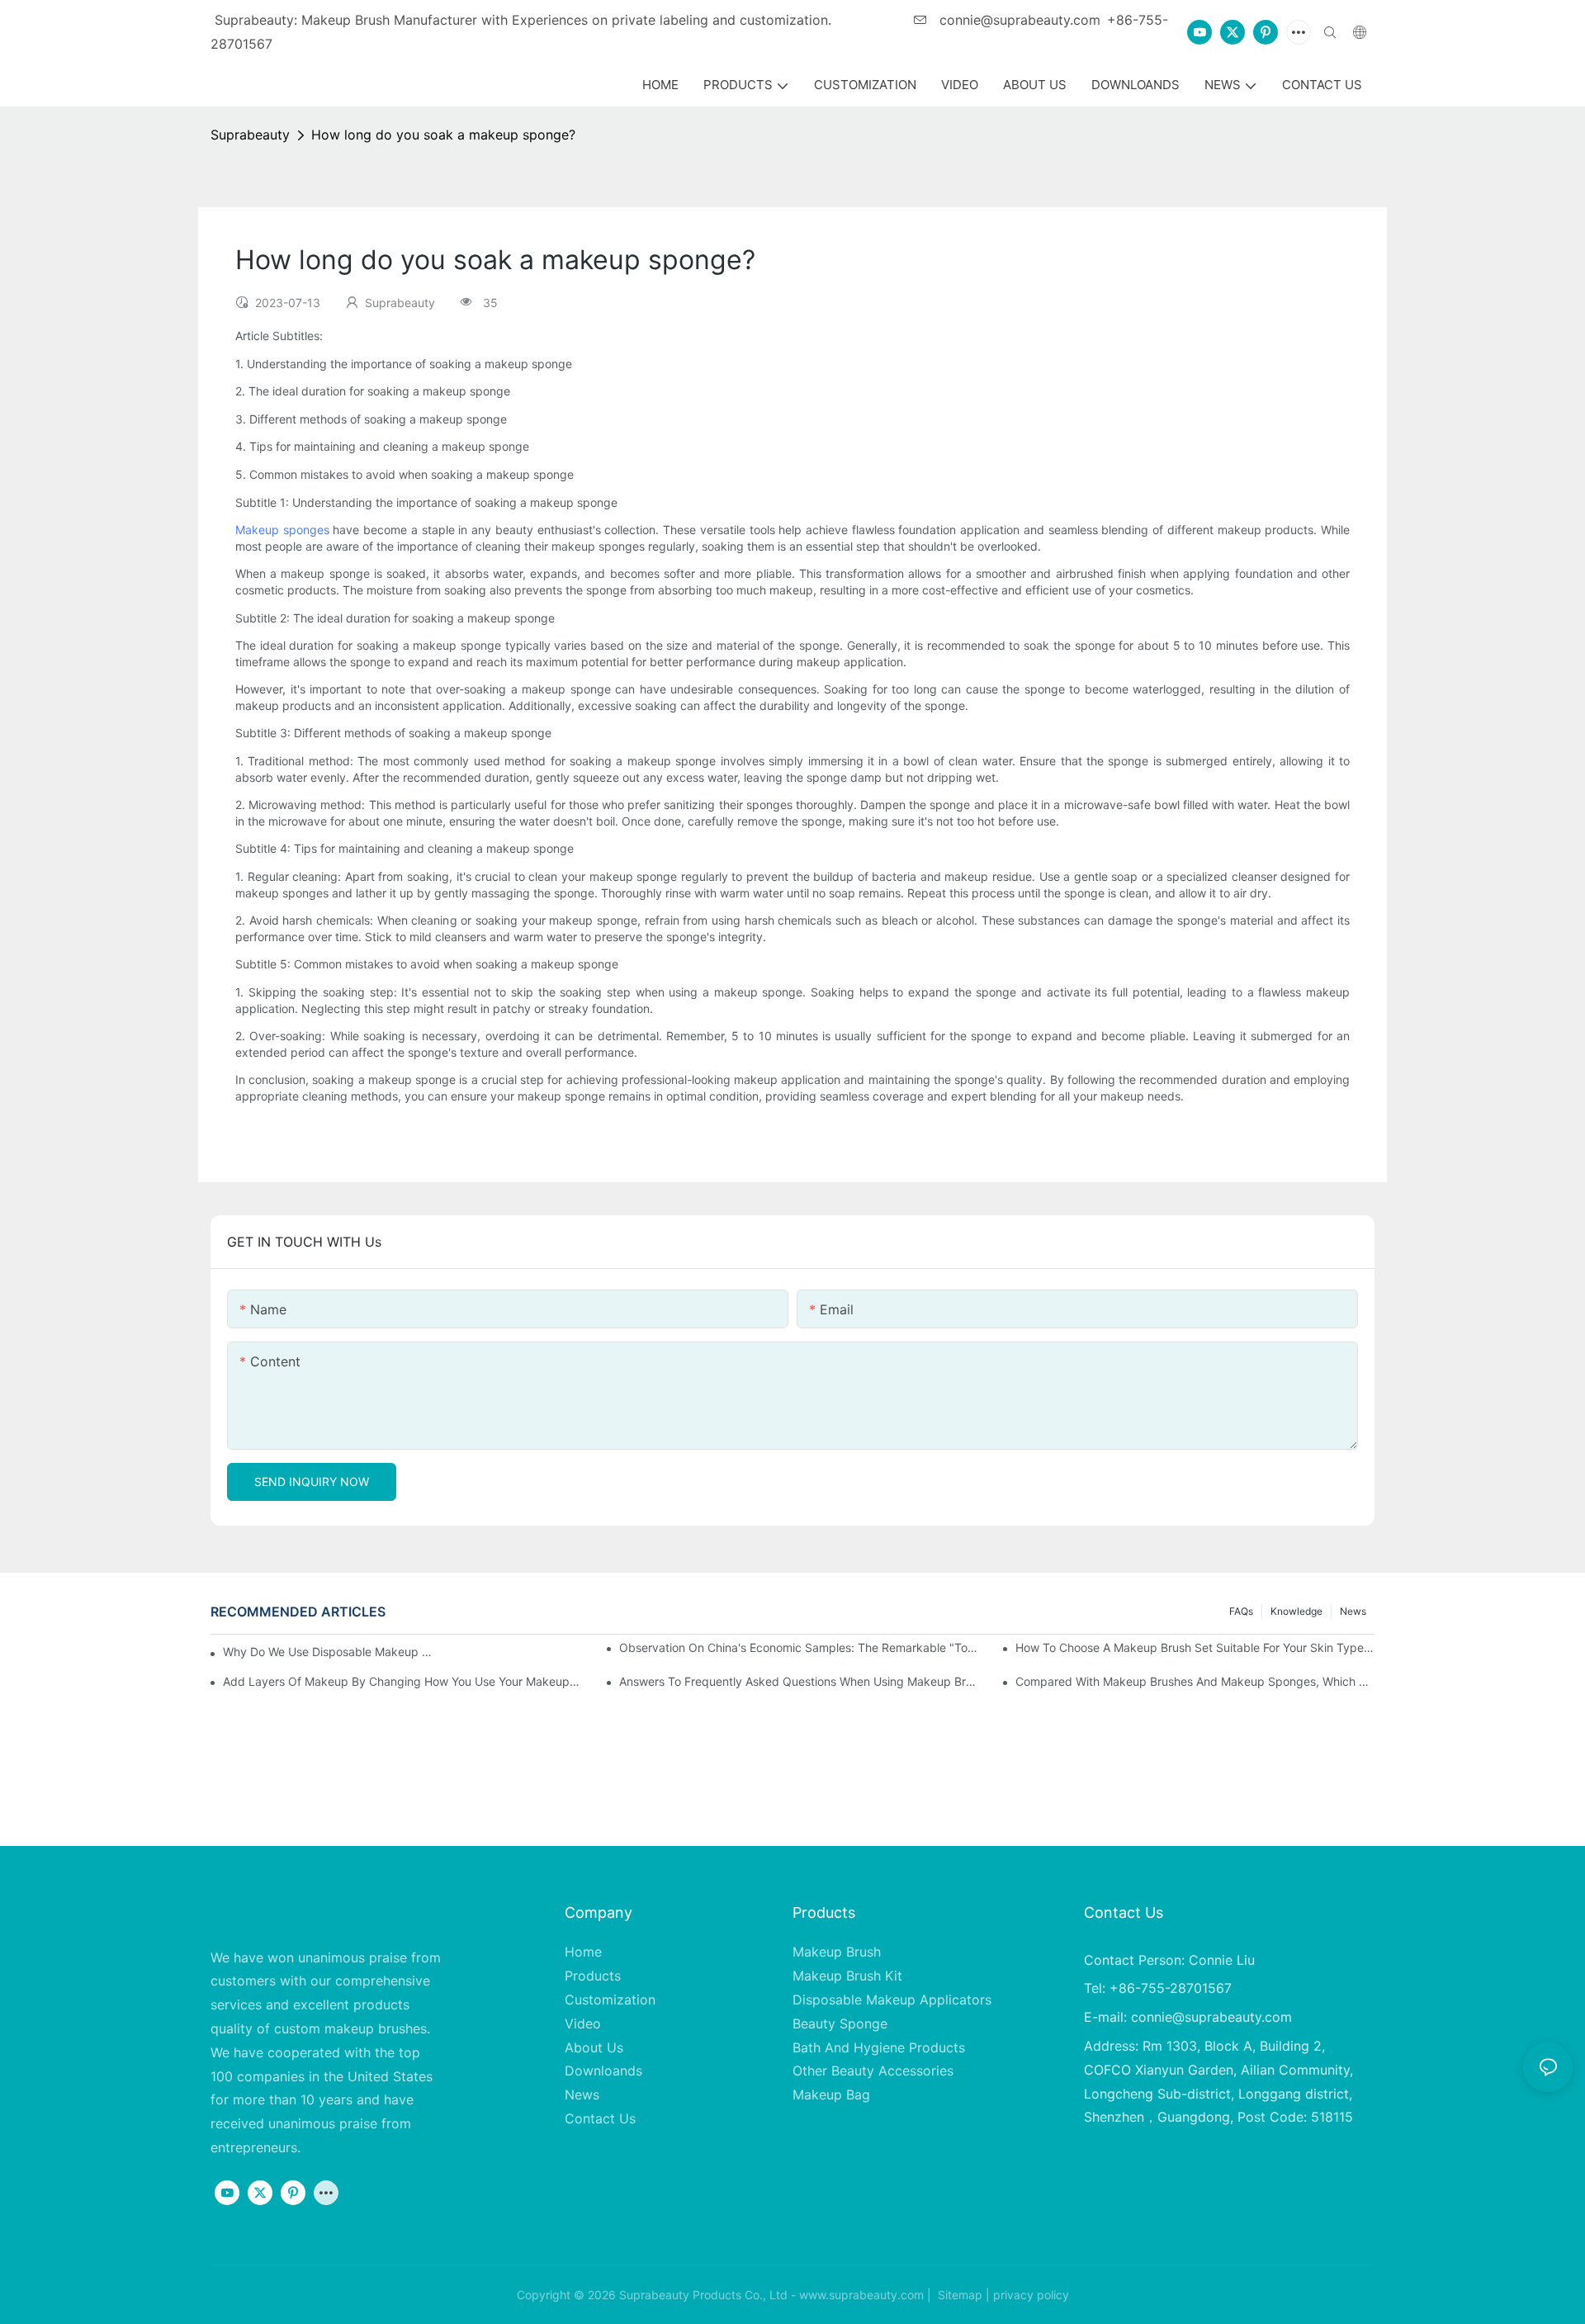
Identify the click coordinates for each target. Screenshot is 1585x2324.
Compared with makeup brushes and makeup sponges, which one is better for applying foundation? (1195, 1681)
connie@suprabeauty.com (1018, 20)
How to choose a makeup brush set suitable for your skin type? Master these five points (1195, 1647)
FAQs (1241, 1611)
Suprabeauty (250, 135)
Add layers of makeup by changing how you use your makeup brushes (402, 1681)
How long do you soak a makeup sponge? (443, 135)
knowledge (1296, 1611)
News (1353, 1611)
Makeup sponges (282, 530)
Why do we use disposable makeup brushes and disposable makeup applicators (330, 1652)
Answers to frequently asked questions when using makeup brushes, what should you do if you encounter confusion (799, 1681)
